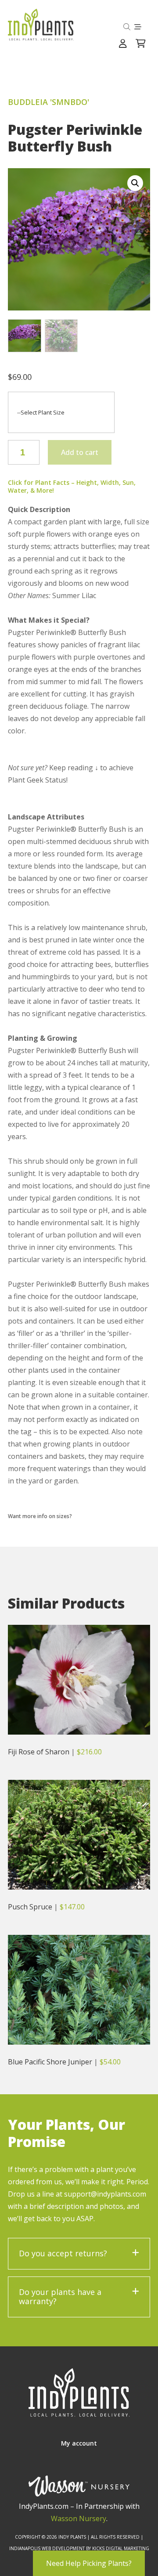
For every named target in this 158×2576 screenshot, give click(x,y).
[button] (135, 183)
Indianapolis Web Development (47, 2548)
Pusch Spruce (30, 1907)
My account (79, 2443)
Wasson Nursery (79, 2518)
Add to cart (80, 452)
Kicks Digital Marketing (121, 2548)
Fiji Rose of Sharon (39, 1752)
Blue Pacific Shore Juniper (50, 2062)
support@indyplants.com (105, 2194)
